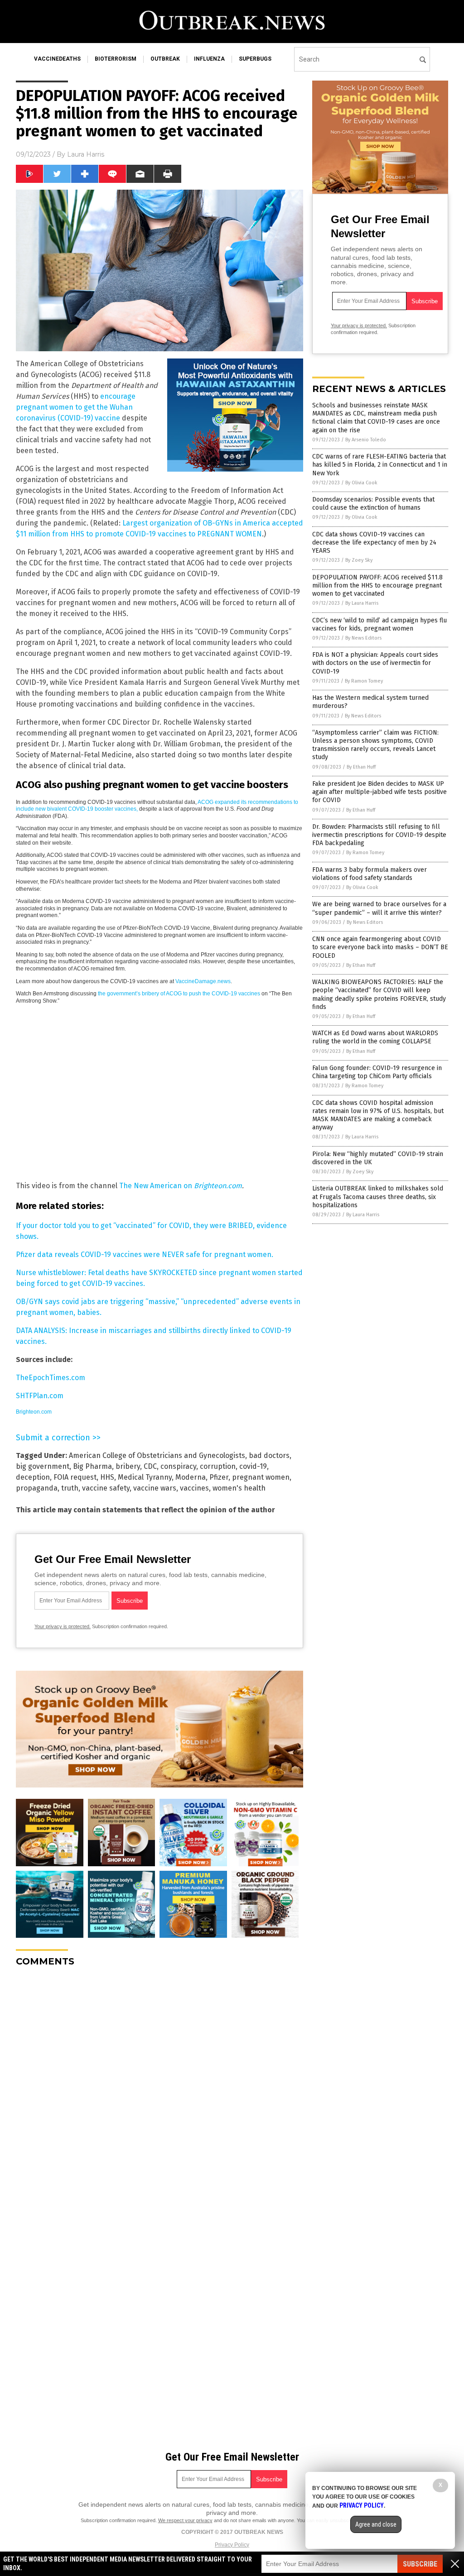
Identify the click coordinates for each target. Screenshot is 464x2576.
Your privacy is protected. (63, 1626)
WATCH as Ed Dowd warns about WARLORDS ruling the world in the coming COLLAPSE (375, 1037)
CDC (150, 1466)
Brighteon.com (218, 1186)
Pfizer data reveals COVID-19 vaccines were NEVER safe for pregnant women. (145, 1255)
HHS (107, 1477)
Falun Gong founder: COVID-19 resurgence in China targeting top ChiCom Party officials (377, 1072)
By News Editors (363, 638)
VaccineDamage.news (203, 981)
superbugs (255, 59)
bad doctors (269, 1455)
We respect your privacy (185, 2520)
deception (33, 1477)
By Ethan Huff (361, 767)
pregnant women (261, 1477)
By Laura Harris (362, 603)
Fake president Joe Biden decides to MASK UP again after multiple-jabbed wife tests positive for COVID (379, 792)
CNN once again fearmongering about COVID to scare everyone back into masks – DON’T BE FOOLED (380, 947)
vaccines (194, 1488)
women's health (239, 1488)
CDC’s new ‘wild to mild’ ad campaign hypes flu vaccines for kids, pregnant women (379, 624)
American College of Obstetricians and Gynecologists (157, 1455)
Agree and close (376, 2524)
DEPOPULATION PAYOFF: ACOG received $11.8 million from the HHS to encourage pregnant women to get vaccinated (377, 585)
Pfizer (219, 1477)
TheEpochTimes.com (51, 1378)
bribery (128, 1466)
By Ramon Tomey (364, 681)
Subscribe (420, 2564)
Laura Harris (86, 154)
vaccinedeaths (57, 59)
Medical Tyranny (145, 1477)
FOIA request (75, 1477)
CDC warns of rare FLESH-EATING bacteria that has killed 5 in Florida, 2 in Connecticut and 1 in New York (380, 465)
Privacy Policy (232, 2545)
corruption (218, 1466)
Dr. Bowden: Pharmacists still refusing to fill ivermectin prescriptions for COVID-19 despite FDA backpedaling (379, 835)
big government (43, 1466)
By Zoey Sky (359, 560)
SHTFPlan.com (40, 1396)
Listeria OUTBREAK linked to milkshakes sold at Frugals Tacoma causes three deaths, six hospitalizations (378, 1197)
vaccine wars (155, 1488)
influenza (209, 59)
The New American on (157, 1186)
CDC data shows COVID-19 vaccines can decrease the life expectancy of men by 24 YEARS (374, 542)
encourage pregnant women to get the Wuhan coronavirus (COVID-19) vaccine (76, 407)
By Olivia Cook (361, 483)
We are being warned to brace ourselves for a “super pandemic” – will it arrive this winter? (379, 908)
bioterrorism (116, 59)
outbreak (165, 59)
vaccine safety (106, 1488)
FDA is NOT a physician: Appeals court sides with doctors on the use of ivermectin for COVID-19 (375, 663)
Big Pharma (92, 1466)
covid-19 (253, 1466)
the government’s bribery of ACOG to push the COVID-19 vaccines (179, 994)
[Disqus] (159, 2087)
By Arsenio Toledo (366, 440)
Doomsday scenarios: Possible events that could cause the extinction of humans (373, 504)
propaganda (37, 1488)
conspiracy (178, 1466)
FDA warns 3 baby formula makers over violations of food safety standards (370, 874)
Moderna (191, 1477)
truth (70, 1488)
